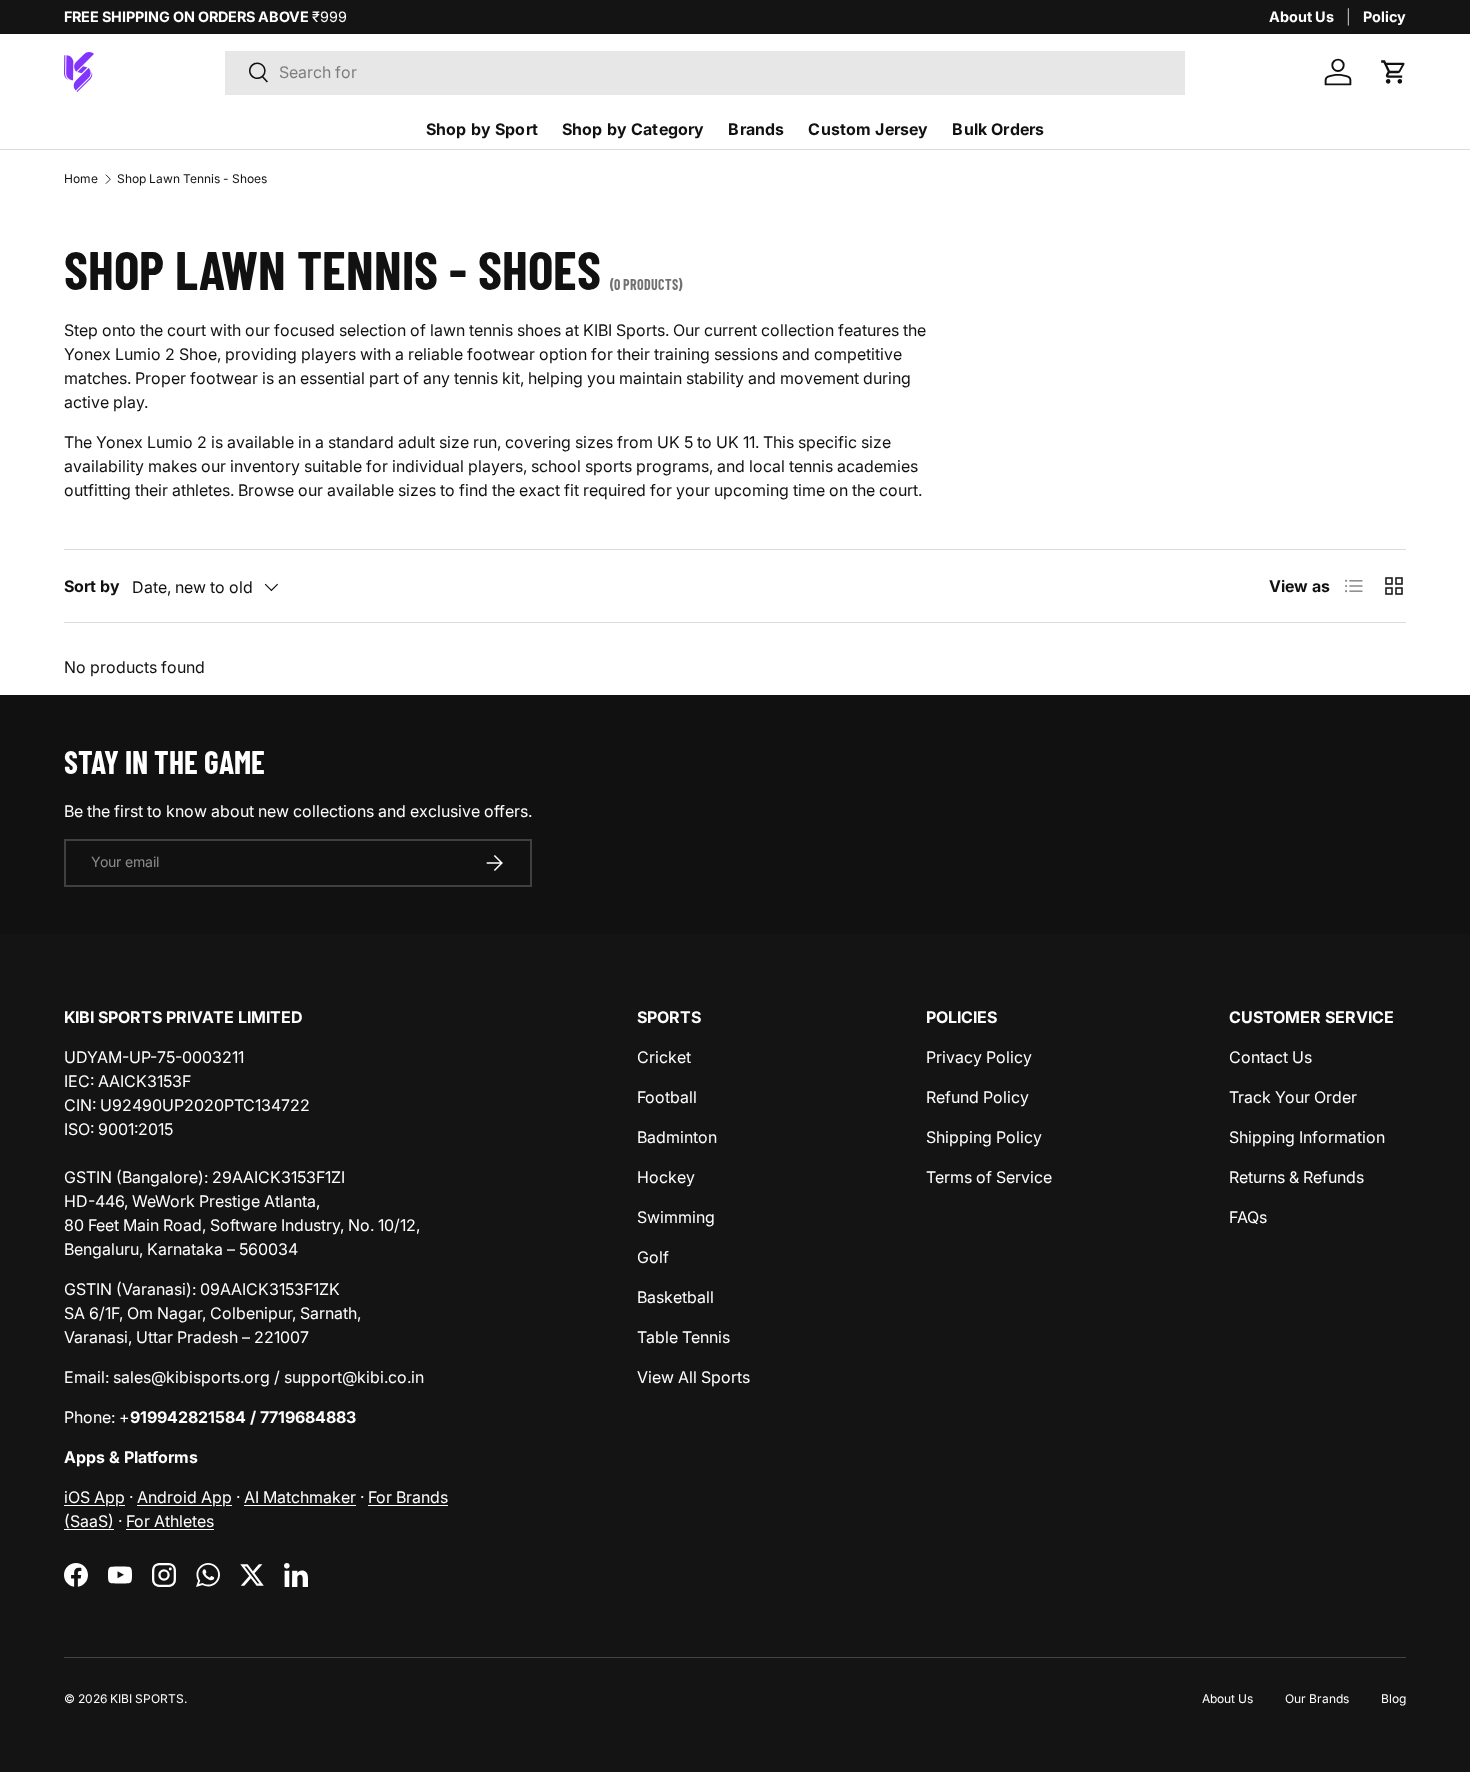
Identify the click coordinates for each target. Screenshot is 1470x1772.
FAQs (1248, 1217)
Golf (653, 1257)
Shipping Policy (984, 1137)
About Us (1301, 16)
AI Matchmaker (300, 1497)
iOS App (94, 1497)
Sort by (92, 586)
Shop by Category (633, 129)
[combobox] (705, 72)
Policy (1384, 16)
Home (81, 178)
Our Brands (1317, 1698)
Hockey (666, 1177)
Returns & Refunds (1296, 1177)
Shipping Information (1307, 1137)
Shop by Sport (482, 129)
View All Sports (693, 1377)
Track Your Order (1293, 1097)
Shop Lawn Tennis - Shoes (192, 178)
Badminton (677, 1137)
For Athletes (170, 1521)
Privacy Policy (979, 1057)
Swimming (676, 1217)
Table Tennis (683, 1337)
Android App (184, 1497)
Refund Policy (977, 1097)
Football (667, 1097)
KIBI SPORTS (147, 1698)
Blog (1393, 1698)
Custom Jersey (868, 129)
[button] (1394, 72)
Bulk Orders (998, 129)
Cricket (664, 1057)
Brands (756, 129)
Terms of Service (989, 1177)
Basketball (675, 1297)
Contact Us (1270, 1057)
